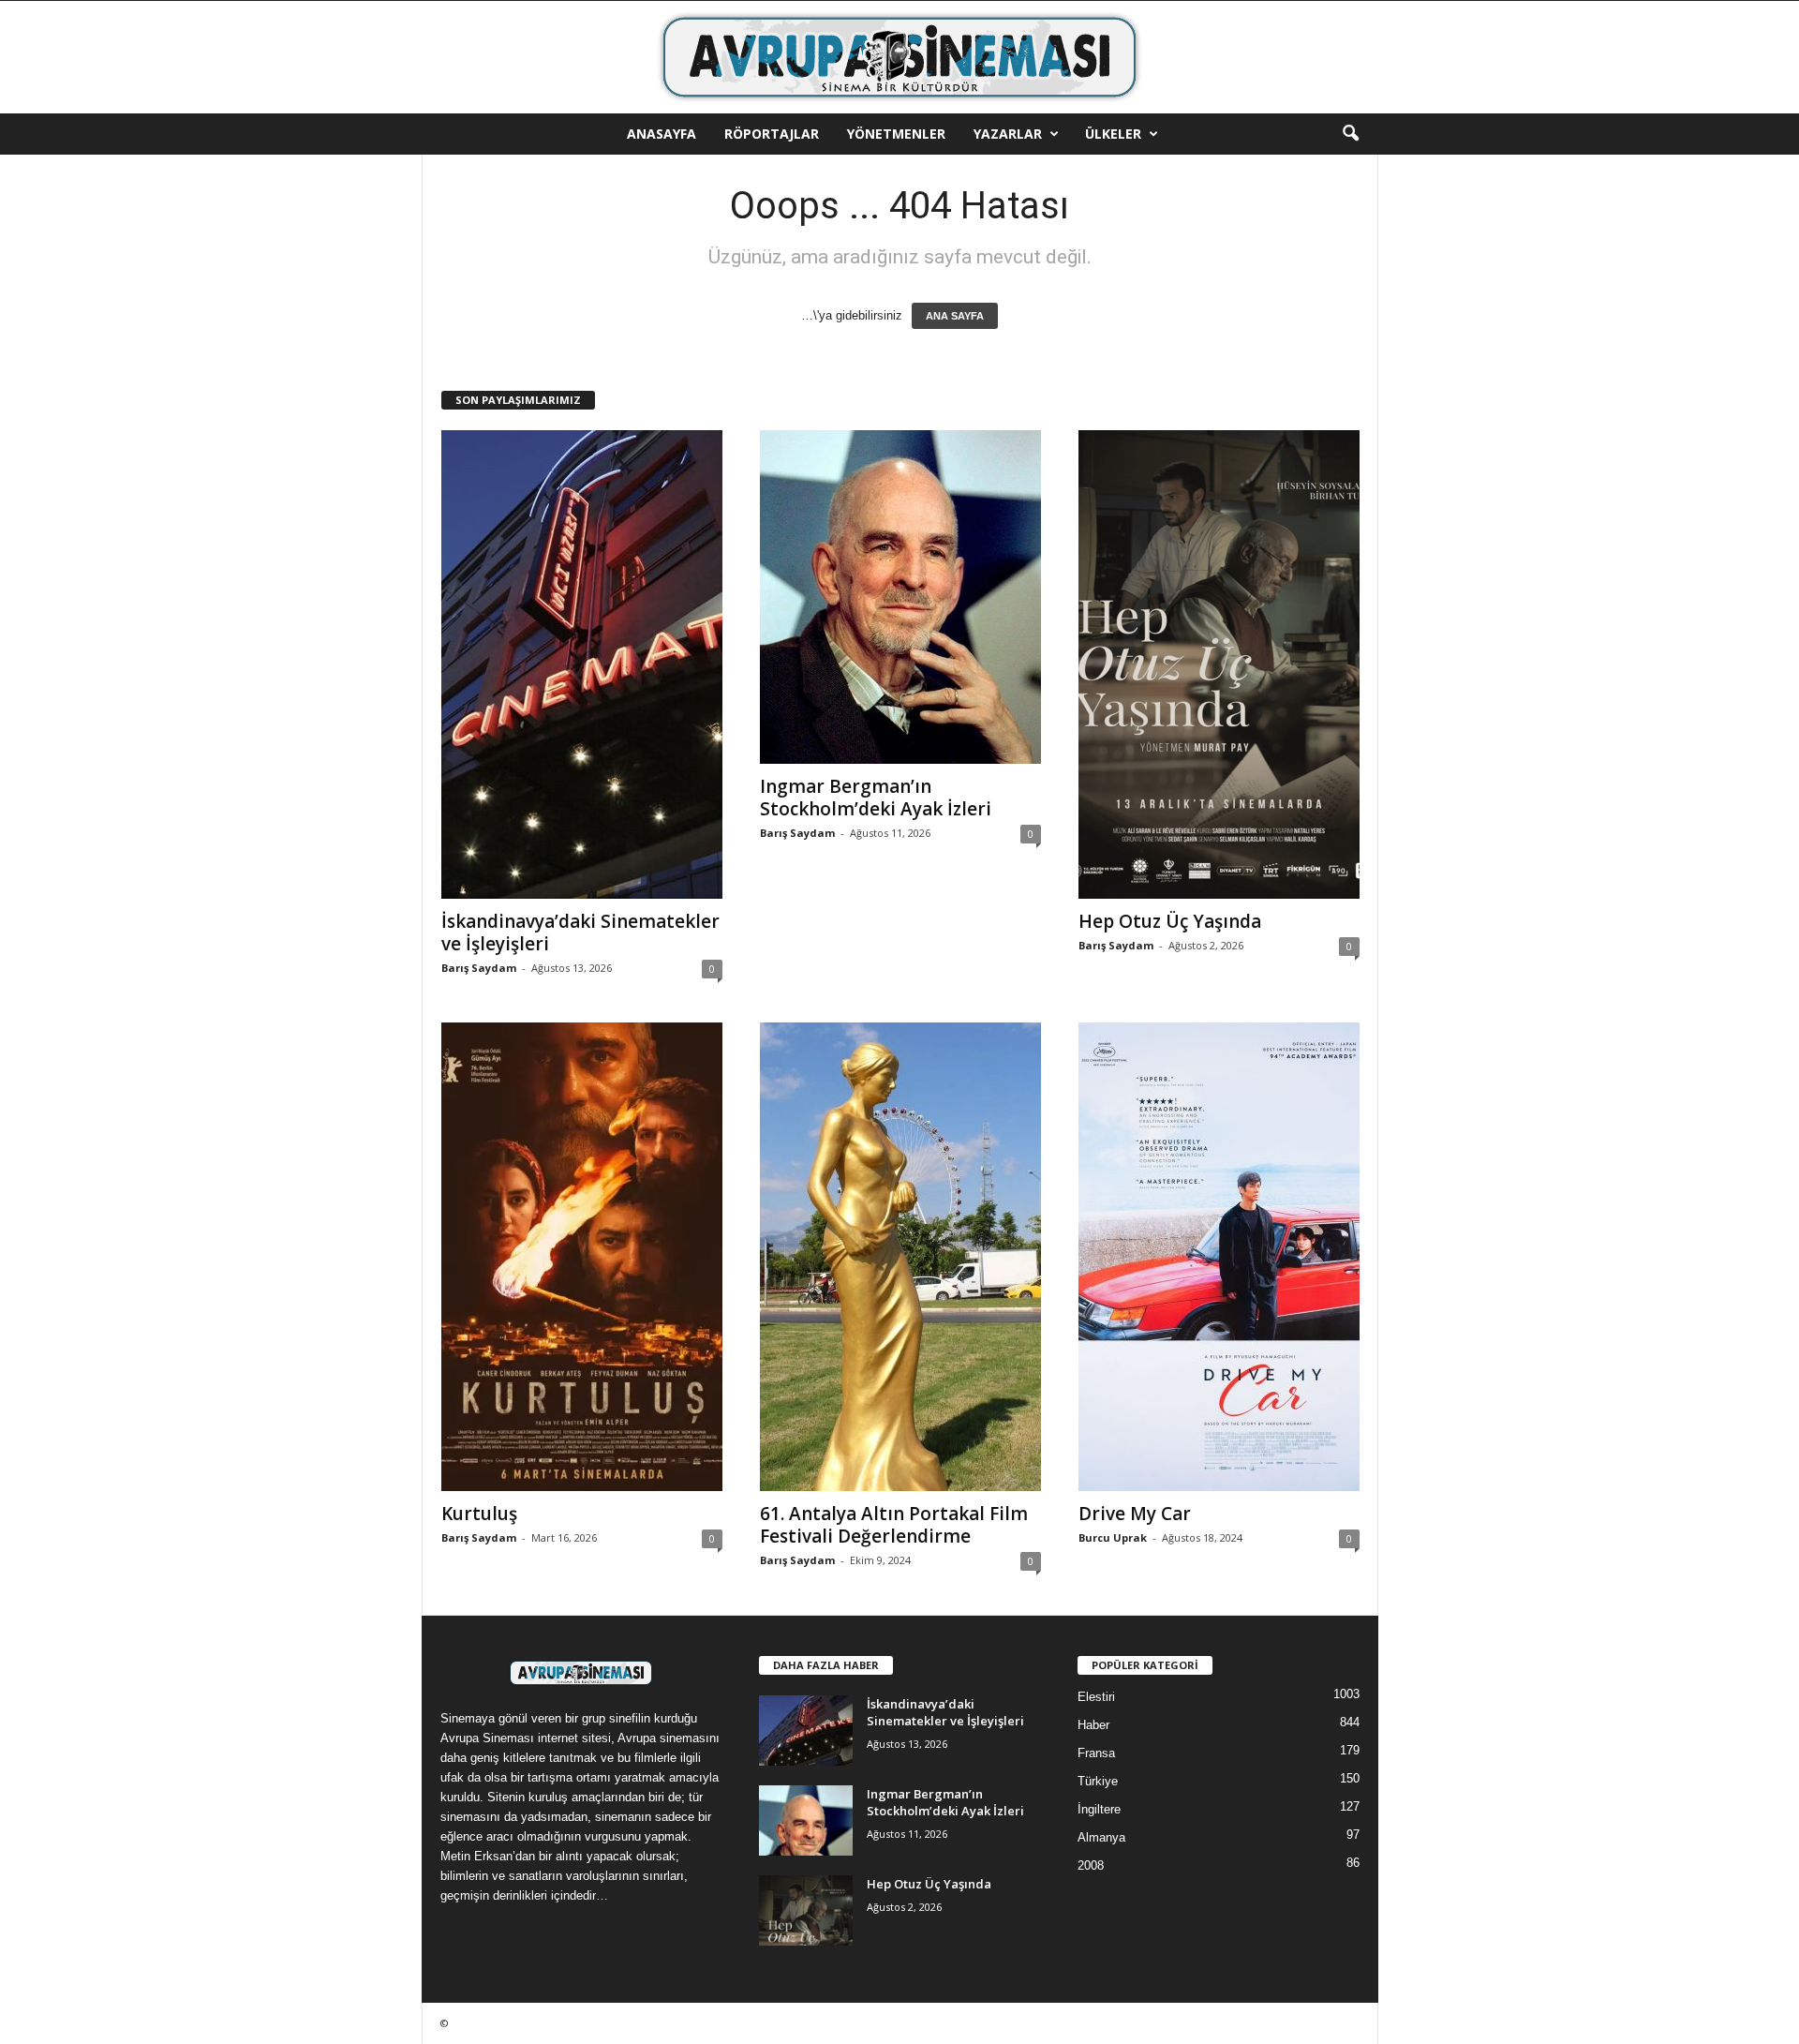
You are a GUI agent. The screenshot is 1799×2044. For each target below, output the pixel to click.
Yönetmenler (896, 134)
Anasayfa (662, 134)
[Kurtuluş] (582, 1257)
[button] (1350, 134)
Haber (1093, 1725)
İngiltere (1099, 1809)
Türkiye (1098, 1781)
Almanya (1101, 1837)
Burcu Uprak (1113, 1537)
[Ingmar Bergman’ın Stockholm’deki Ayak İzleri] (900, 597)
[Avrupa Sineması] (899, 57)
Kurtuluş (479, 1514)
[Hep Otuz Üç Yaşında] (1219, 664)
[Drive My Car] (1219, 1257)
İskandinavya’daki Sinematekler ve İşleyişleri (580, 932)
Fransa (1096, 1753)
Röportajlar (772, 134)
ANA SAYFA (955, 316)
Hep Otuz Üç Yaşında (1170, 921)
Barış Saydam (479, 968)
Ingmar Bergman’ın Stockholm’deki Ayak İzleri (876, 798)
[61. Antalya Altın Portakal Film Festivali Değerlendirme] (900, 1257)
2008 (1091, 1865)
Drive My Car (1135, 1514)
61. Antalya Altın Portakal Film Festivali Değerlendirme (894, 1525)
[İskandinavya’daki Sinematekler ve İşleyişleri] (582, 664)
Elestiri (1096, 1697)
